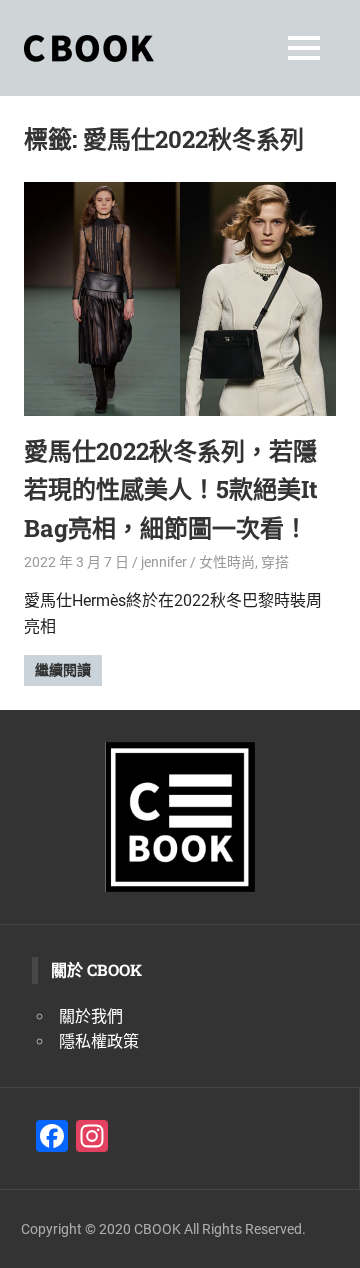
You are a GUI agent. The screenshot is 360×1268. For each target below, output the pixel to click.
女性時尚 (227, 562)
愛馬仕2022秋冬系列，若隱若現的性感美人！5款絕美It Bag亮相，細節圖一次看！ (171, 489)
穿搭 (275, 562)
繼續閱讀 (63, 670)
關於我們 (91, 1016)
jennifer (164, 562)
